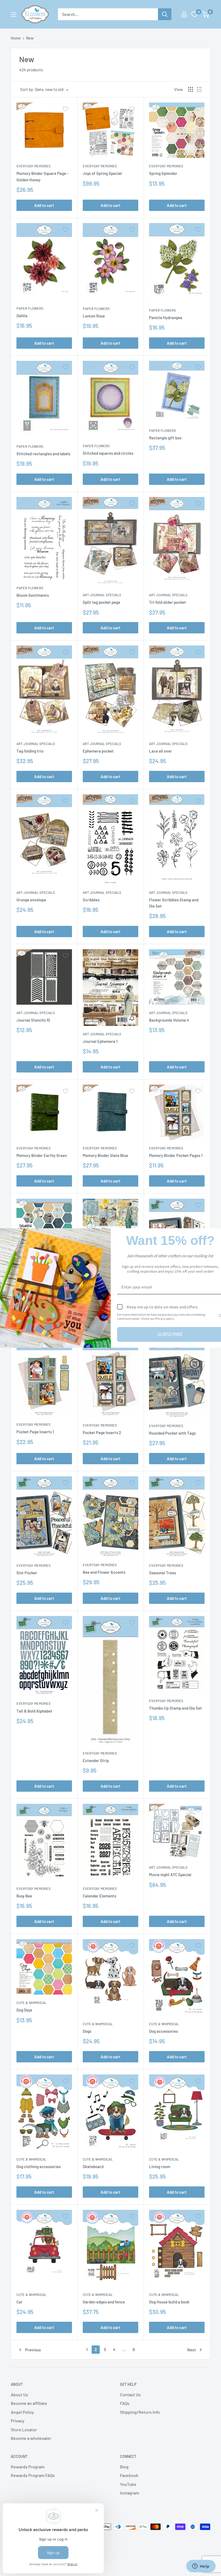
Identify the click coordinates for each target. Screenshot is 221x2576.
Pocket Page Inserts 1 (35, 1432)
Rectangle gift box (165, 438)
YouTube (128, 2484)
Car (20, 2302)
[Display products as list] (199, 89)
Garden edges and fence (104, 2302)
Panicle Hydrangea (166, 317)
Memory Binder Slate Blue (105, 1155)
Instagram (130, 2493)
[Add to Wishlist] (65, 109)
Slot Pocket (27, 1573)
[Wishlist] (195, 14)
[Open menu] (13, 15)
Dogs (87, 2031)
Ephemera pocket (98, 751)
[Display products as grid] (191, 89)
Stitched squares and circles (108, 453)
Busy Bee (24, 1896)
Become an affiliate (29, 2403)
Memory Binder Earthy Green (42, 1155)
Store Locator (24, 2429)
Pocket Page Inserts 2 (102, 1432)
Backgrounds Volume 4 (169, 1020)
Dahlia (22, 316)
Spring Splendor (163, 173)
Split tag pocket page (101, 602)
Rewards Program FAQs (33, 2475)
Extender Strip (96, 1760)
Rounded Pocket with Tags (172, 1433)
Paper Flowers (30, 308)
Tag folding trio (30, 751)
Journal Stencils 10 (33, 1020)
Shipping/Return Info (140, 2412)
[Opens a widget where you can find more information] (201, 2567)
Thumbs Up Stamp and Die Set (175, 1708)
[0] (206, 14)
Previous (33, 2350)
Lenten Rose (94, 316)
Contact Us (130, 2395)
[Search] (165, 14)
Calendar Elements (99, 1896)
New (30, 38)
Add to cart (44, 205)
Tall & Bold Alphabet (34, 1711)
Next (192, 2350)
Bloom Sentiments (33, 595)
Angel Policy (22, 2412)
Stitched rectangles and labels (43, 454)
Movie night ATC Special (170, 1875)
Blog (124, 2467)
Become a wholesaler (31, 2438)
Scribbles (91, 900)
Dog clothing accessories (39, 2166)
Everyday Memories (34, 166)
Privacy (18, 2421)
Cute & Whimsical (31, 2003)
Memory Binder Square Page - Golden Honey (42, 176)
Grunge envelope (31, 900)
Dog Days (24, 2010)
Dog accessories (163, 2031)
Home (16, 38)
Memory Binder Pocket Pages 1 (176, 1155)
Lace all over (160, 751)
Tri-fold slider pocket (168, 602)
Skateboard (93, 2166)
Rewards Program (28, 2467)
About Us (19, 2395)
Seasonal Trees (163, 1573)
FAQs (125, 2403)
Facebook (129, 2475)
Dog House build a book (169, 2302)
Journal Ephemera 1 (100, 1041)
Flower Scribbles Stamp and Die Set (174, 903)
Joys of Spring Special (102, 173)
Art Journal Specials (102, 595)
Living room (160, 2166)
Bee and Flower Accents (104, 1572)
